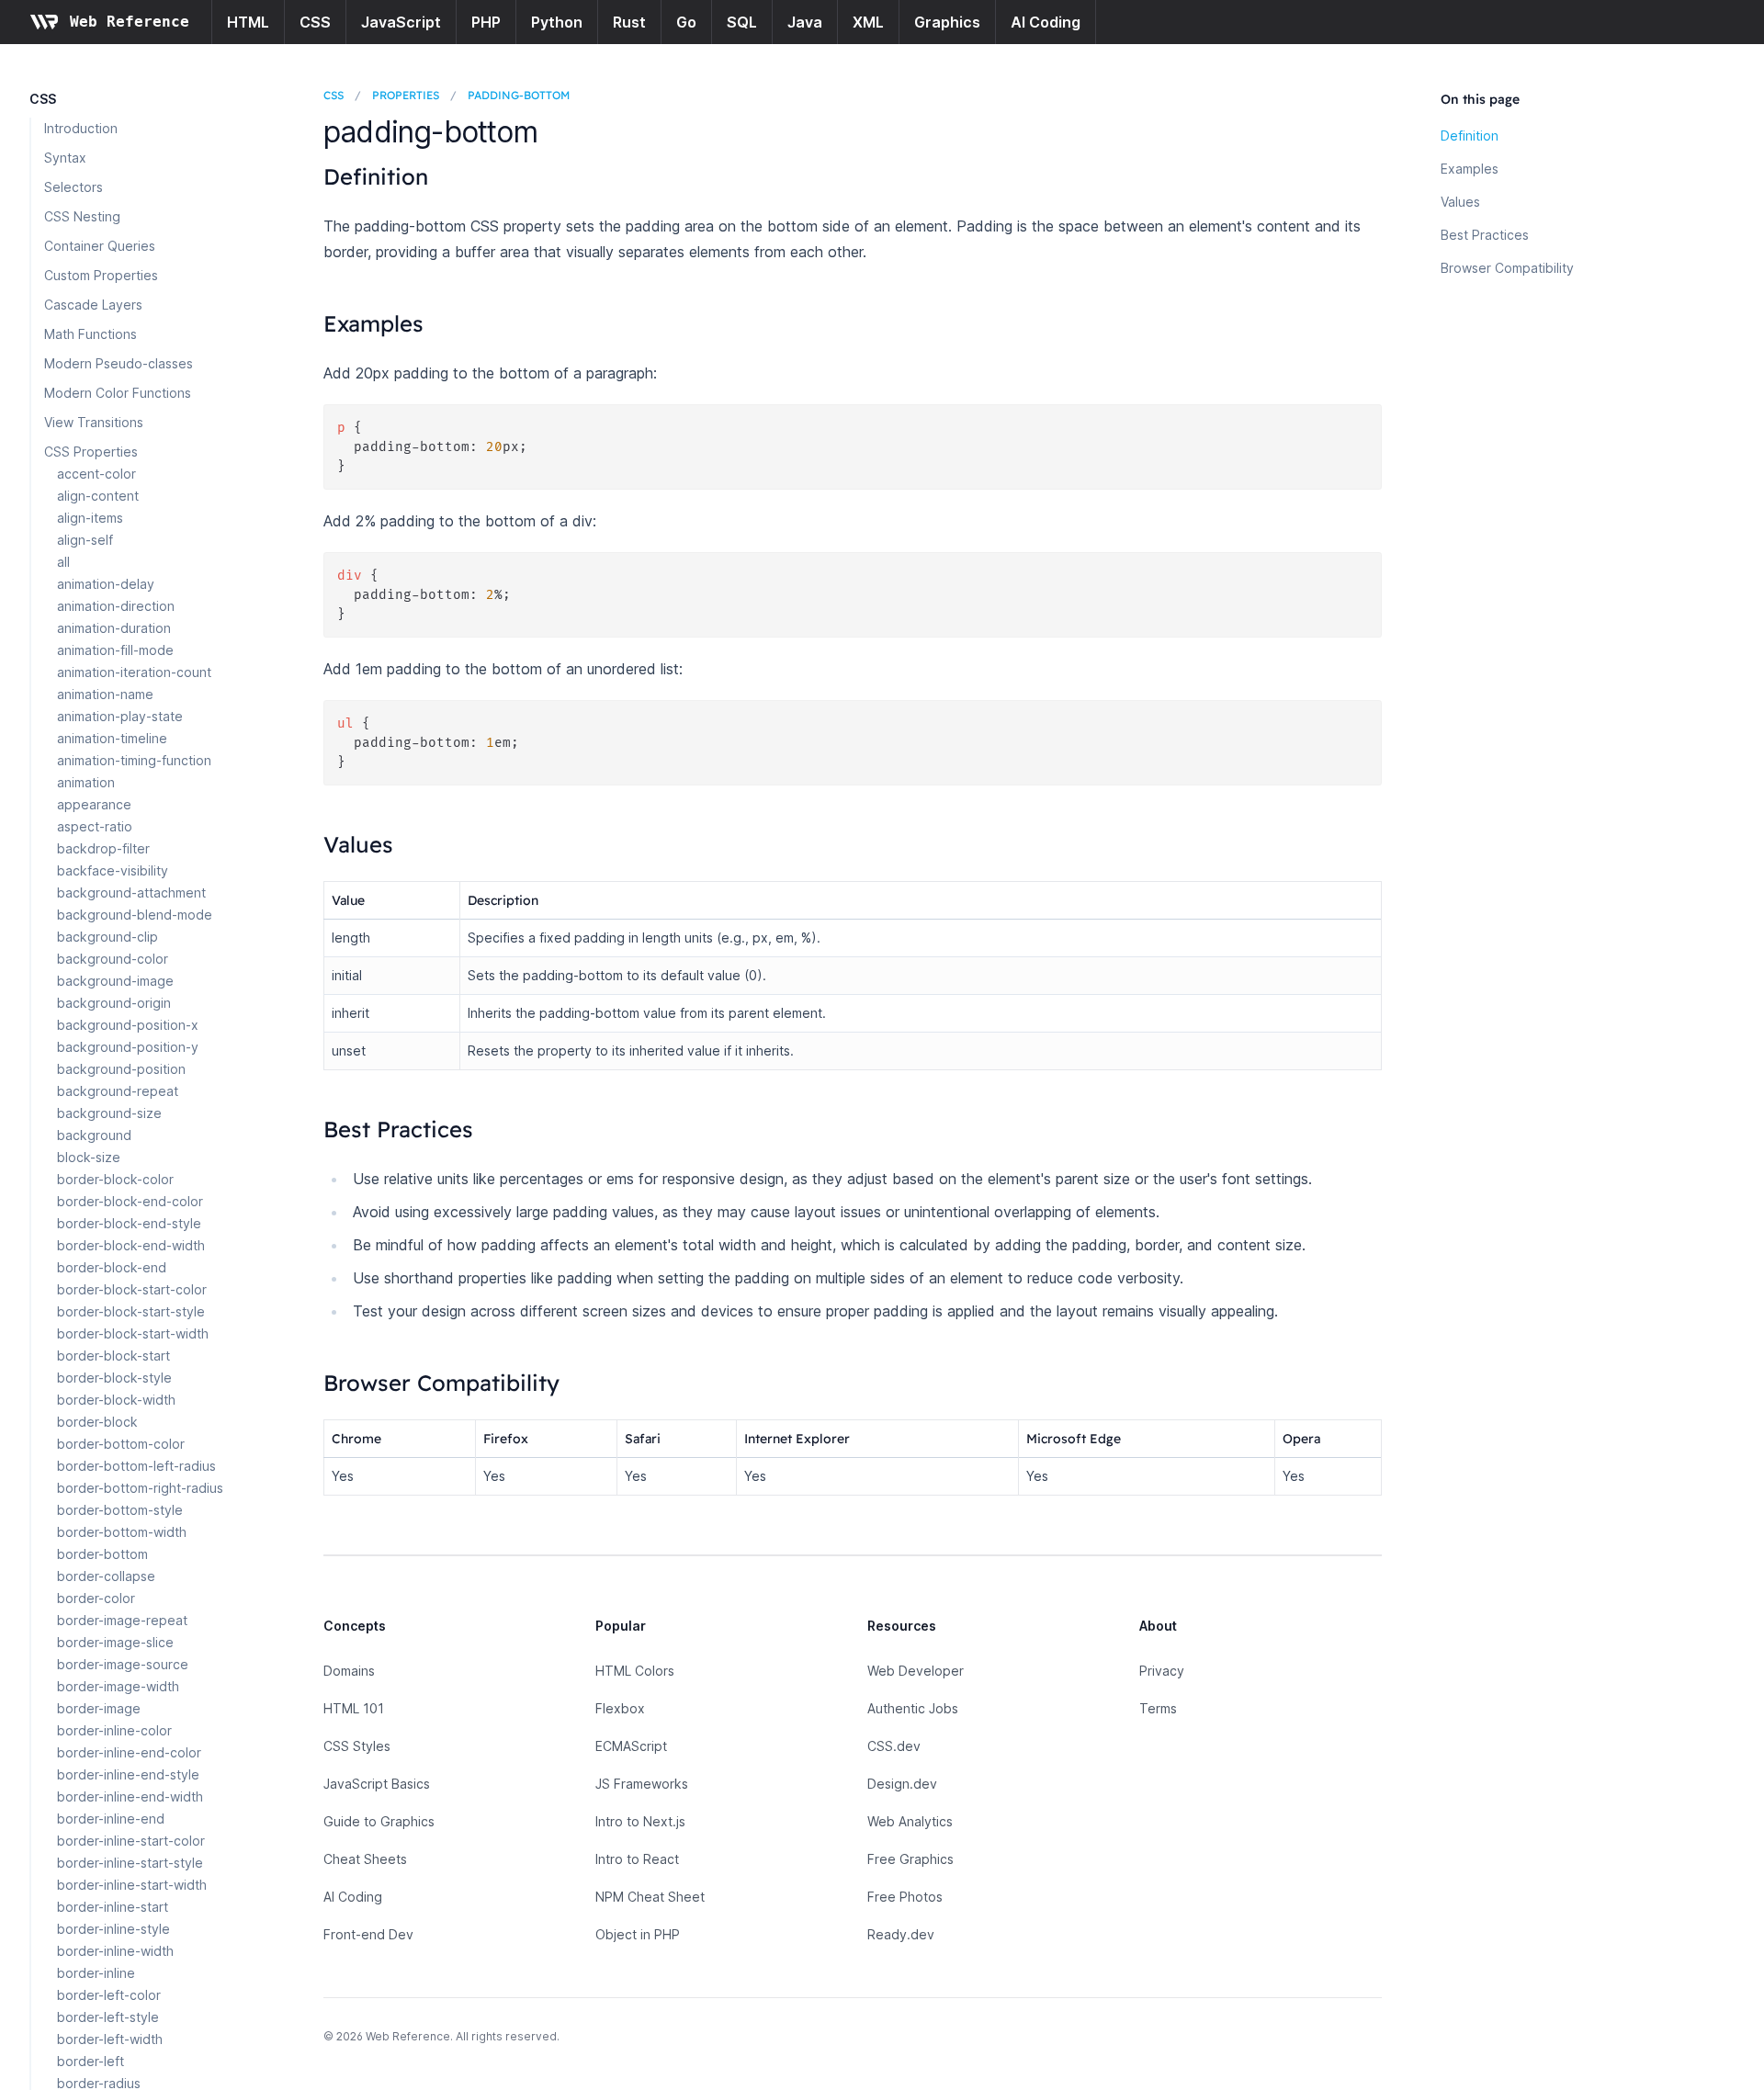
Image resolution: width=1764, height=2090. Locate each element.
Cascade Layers (93, 305)
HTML (248, 22)
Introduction (81, 128)
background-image (115, 981)
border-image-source (123, 1664)
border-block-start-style (131, 1311)
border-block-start (113, 1356)
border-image (99, 1708)
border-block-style (114, 1378)
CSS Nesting (82, 216)
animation (86, 782)
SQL (742, 22)
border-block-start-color (132, 1289)
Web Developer (916, 1671)
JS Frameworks (642, 1784)
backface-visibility (113, 870)
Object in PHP (638, 1934)
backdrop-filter (103, 848)
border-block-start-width (133, 1333)
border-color (96, 1598)
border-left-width (110, 2039)
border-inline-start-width (132, 1885)
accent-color (96, 474)
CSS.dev (894, 1746)
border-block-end (112, 1267)
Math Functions (90, 334)
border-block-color (115, 1179)
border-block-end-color (130, 1201)
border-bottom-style (120, 1510)
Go (686, 22)
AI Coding (1046, 22)
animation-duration (114, 628)
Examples (1470, 169)
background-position (121, 1069)
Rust (629, 22)
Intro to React (637, 1859)
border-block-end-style (129, 1223)
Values (1460, 202)
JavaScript (401, 22)
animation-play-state (120, 716)
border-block (97, 1422)
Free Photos (905, 1897)
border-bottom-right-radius (140, 1488)
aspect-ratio (95, 826)
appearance (94, 804)
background (94, 1135)
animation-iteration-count (134, 672)
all (63, 562)
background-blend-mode (135, 915)
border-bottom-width (122, 1532)
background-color (113, 959)
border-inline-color (114, 1730)
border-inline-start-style (130, 1863)
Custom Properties (101, 275)
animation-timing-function (134, 760)
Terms (1158, 1708)
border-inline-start (113, 1907)
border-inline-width (115, 1951)
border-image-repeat (122, 1620)
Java (805, 22)
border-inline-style (113, 1929)
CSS (315, 22)
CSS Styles (357, 1746)
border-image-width (118, 1686)
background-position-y (128, 1047)
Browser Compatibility (1507, 268)
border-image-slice (115, 1642)
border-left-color (109, 1995)
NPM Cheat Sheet (650, 1897)
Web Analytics (910, 1821)
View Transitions (94, 422)
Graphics (947, 22)
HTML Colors (635, 1671)
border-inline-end (111, 1819)
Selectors (73, 187)
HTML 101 (354, 1708)
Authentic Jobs (913, 1708)
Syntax (65, 158)
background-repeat (118, 1091)
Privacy (1162, 1671)
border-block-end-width (131, 1245)
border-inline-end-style (128, 1774)
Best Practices (1485, 235)
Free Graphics (910, 1859)
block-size (89, 1157)
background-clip (107, 937)
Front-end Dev (368, 1934)
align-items (90, 518)
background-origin (114, 1003)
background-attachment (131, 892)
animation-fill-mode (115, 650)
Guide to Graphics (379, 1821)
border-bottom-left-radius (136, 1466)
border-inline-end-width (130, 1796)
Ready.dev (901, 1934)
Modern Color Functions (118, 393)
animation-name (105, 694)
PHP (486, 22)
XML (868, 22)
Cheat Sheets (365, 1859)
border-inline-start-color (131, 1841)
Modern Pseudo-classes (119, 363)
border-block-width (116, 1400)
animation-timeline (112, 738)
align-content (98, 496)
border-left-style (108, 2017)
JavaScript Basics (377, 1784)
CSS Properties (91, 452)
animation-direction (116, 606)
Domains (349, 1671)
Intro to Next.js (640, 1821)
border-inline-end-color (129, 1752)
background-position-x (128, 1025)
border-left (90, 2061)
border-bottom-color (121, 1444)
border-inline (96, 1973)
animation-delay (106, 584)
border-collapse (106, 1576)
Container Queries (100, 246)
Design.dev (902, 1784)
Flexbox (620, 1708)
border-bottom (102, 1554)
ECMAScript (631, 1746)
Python (557, 22)
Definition (1470, 136)
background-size (109, 1113)
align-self (85, 540)
